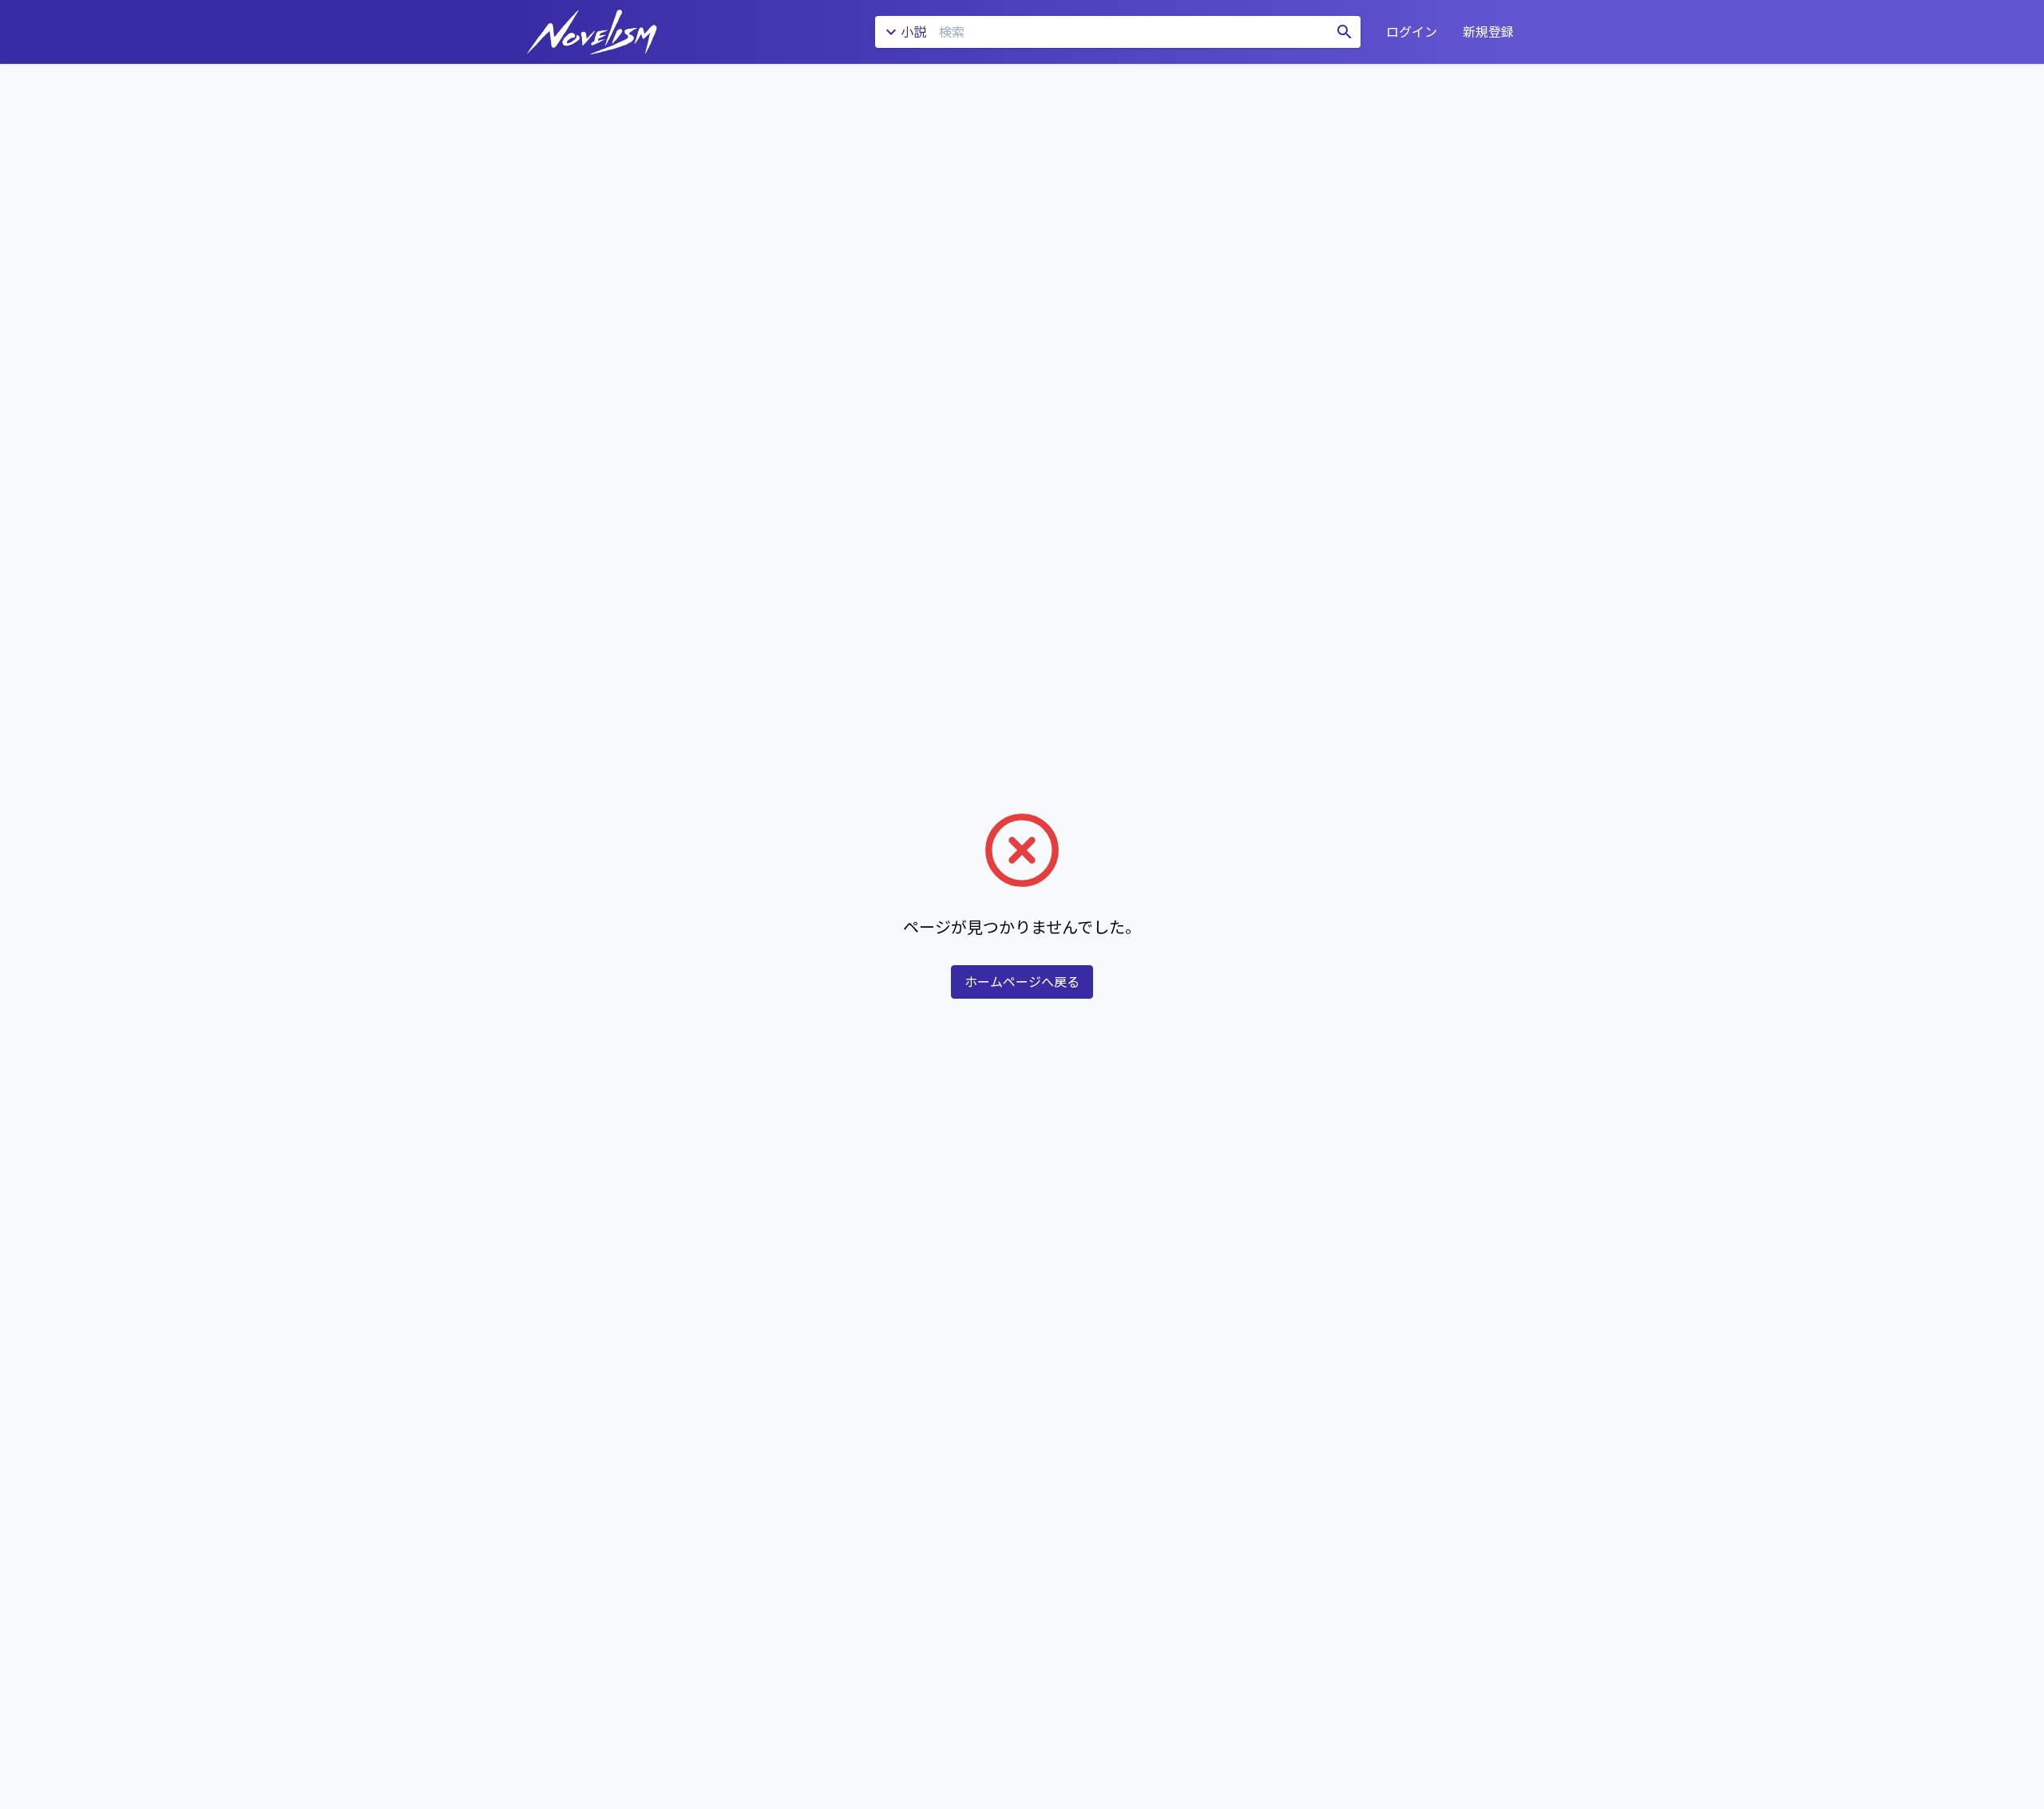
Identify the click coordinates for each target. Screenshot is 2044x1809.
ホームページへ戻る (1022, 982)
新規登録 (1488, 32)
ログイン (1412, 32)
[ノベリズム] (592, 32)
